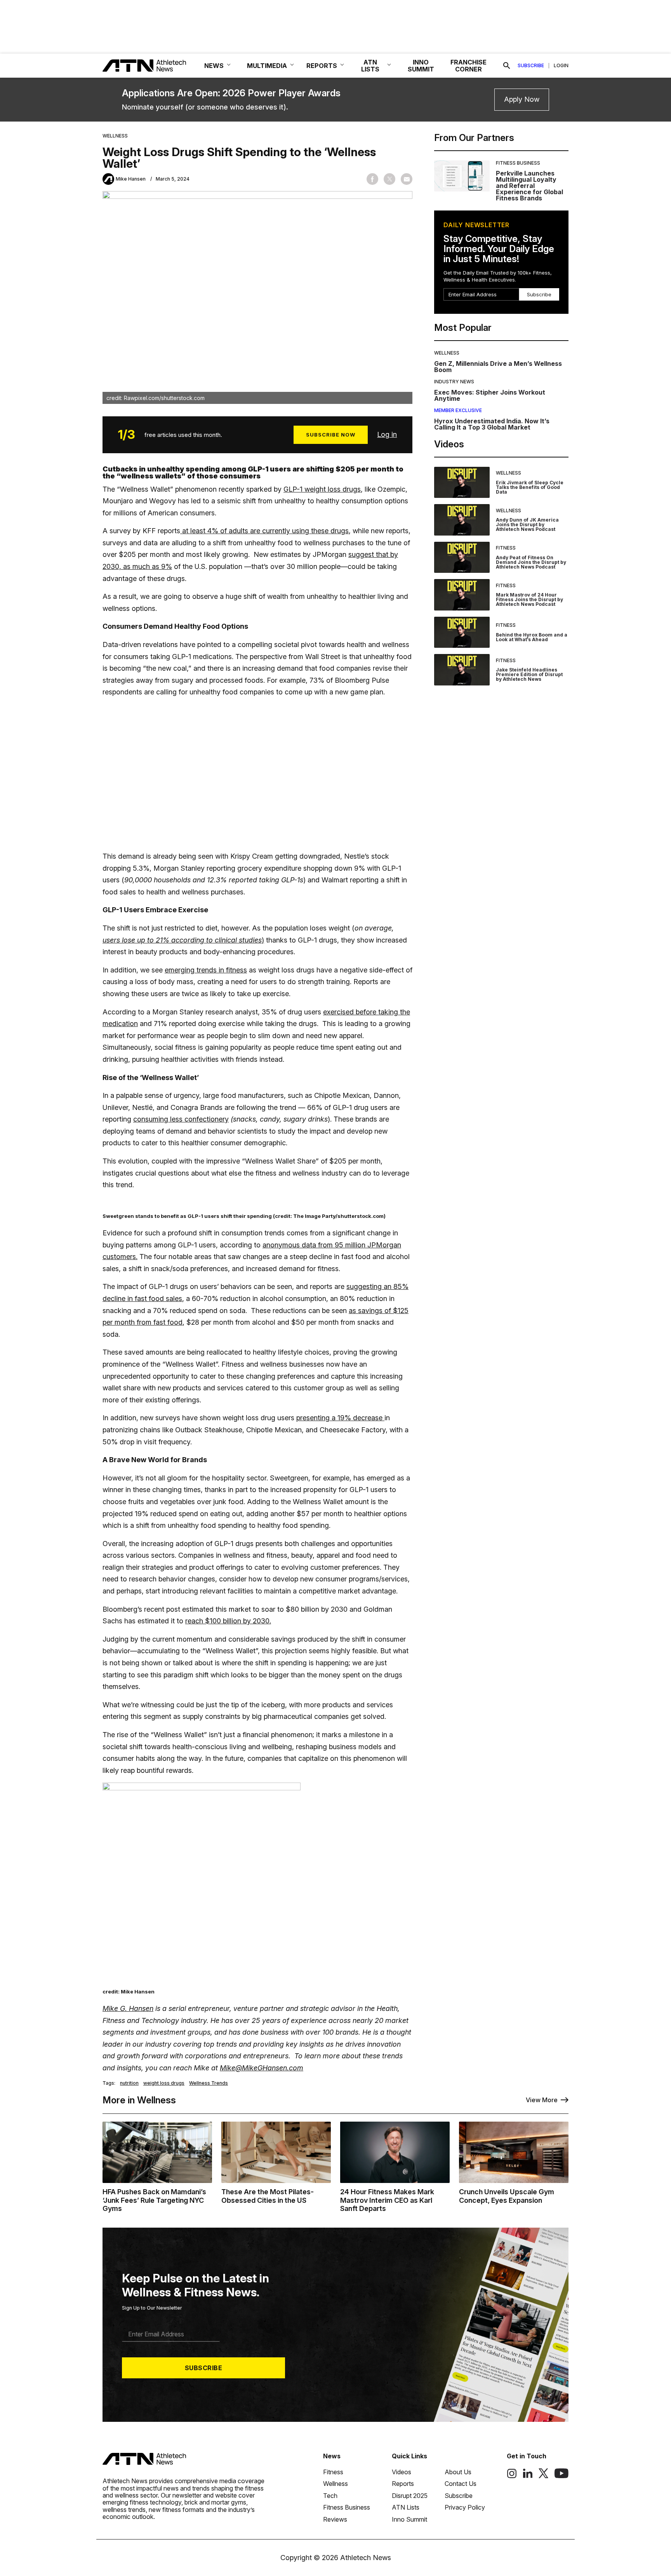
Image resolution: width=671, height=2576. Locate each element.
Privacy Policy (465, 2507)
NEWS (214, 66)
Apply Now (522, 99)
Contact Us (461, 2484)
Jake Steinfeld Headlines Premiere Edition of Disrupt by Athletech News (529, 674)
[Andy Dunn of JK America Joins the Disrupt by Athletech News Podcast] (462, 520)
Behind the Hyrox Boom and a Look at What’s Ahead (532, 637)
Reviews (335, 2519)
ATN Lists (406, 2507)
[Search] (507, 66)
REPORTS (322, 66)
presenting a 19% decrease (340, 1418)
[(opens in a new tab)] (512, 2476)
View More (542, 2100)
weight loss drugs (164, 2083)
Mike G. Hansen (128, 2008)
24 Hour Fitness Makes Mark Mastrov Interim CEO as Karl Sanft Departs (387, 2200)
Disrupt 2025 (410, 2496)
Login (561, 66)
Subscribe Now (331, 435)
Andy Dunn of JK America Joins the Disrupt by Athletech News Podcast (527, 524)
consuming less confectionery (181, 1119)
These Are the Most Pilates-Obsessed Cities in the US (268, 2196)
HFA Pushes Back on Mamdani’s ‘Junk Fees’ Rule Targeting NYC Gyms (154, 2200)
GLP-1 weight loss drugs (322, 489)
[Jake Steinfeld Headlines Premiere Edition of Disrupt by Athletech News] (462, 670)
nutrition (129, 2083)
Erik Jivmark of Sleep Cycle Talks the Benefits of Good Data (530, 487)
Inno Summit (409, 2519)
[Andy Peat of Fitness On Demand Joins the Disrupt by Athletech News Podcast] (462, 557)
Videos (402, 2472)
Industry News (454, 382)
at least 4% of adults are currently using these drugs (264, 531)
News (332, 2456)
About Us (458, 2472)
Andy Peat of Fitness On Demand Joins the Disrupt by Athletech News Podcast (531, 562)
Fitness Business (518, 163)
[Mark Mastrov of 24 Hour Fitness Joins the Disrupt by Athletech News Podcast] (462, 595)
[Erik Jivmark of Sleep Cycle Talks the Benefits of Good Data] (462, 483)
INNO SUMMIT (421, 66)
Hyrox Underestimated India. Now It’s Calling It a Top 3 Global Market (492, 424)
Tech (330, 2496)
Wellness (115, 136)
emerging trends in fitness (206, 970)
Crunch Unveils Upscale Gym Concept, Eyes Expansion (507, 2196)
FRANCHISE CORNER (468, 66)
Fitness (506, 548)
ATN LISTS (370, 66)
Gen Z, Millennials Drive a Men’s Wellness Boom (498, 367)
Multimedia (267, 66)
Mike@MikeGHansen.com (262, 2068)
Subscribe (531, 66)
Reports (403, 2484)
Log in (387, 434)
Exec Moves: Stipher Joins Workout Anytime (490, 395)
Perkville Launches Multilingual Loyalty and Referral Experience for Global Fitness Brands (529, 186)
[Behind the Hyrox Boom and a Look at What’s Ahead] (462, 632)
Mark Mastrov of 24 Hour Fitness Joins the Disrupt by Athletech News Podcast (529, 599)
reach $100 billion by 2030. (228, 1621)
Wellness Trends (209, 2083)
